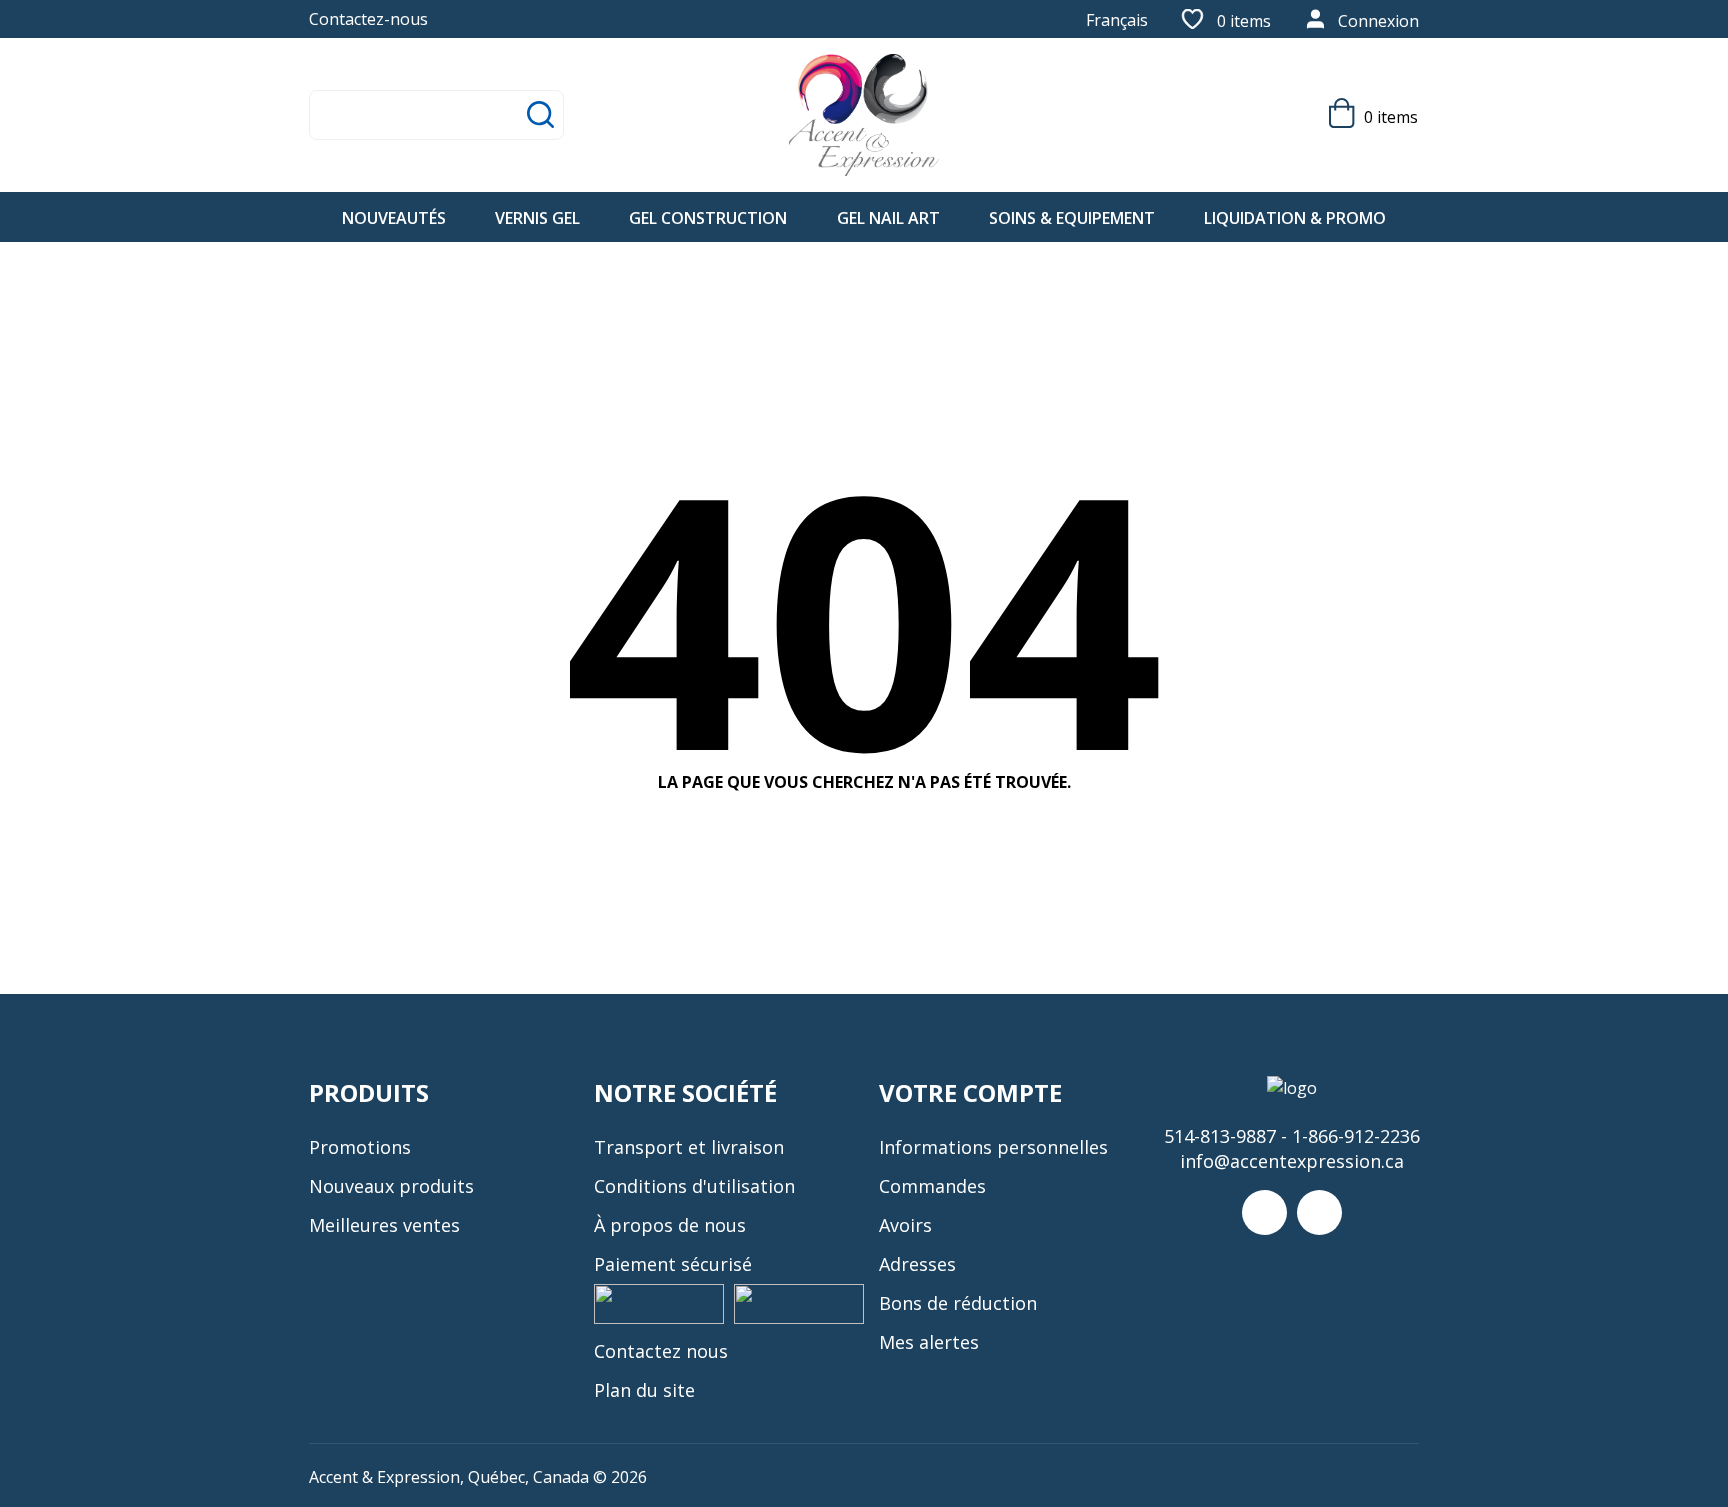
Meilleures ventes (384, 1225)
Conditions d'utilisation (694, 1186)
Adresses (917, 1264)
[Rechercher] (541, 114)
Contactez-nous (368, 19)
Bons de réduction (958, 1303)
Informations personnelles (993, 1147)
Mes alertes (929, 1342)
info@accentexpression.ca (1292, 1161)
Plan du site (644, 1390)
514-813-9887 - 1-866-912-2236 (1292, 1136)
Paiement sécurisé (673, 1264)
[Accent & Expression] (864, 115)
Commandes (932, 1186)
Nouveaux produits (391, 1186)
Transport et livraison (689, 1147)
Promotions (360, 1147)
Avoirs (905, 1225)
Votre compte (970, 1092)
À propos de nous (670, 1225)
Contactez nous (661, 1351)
